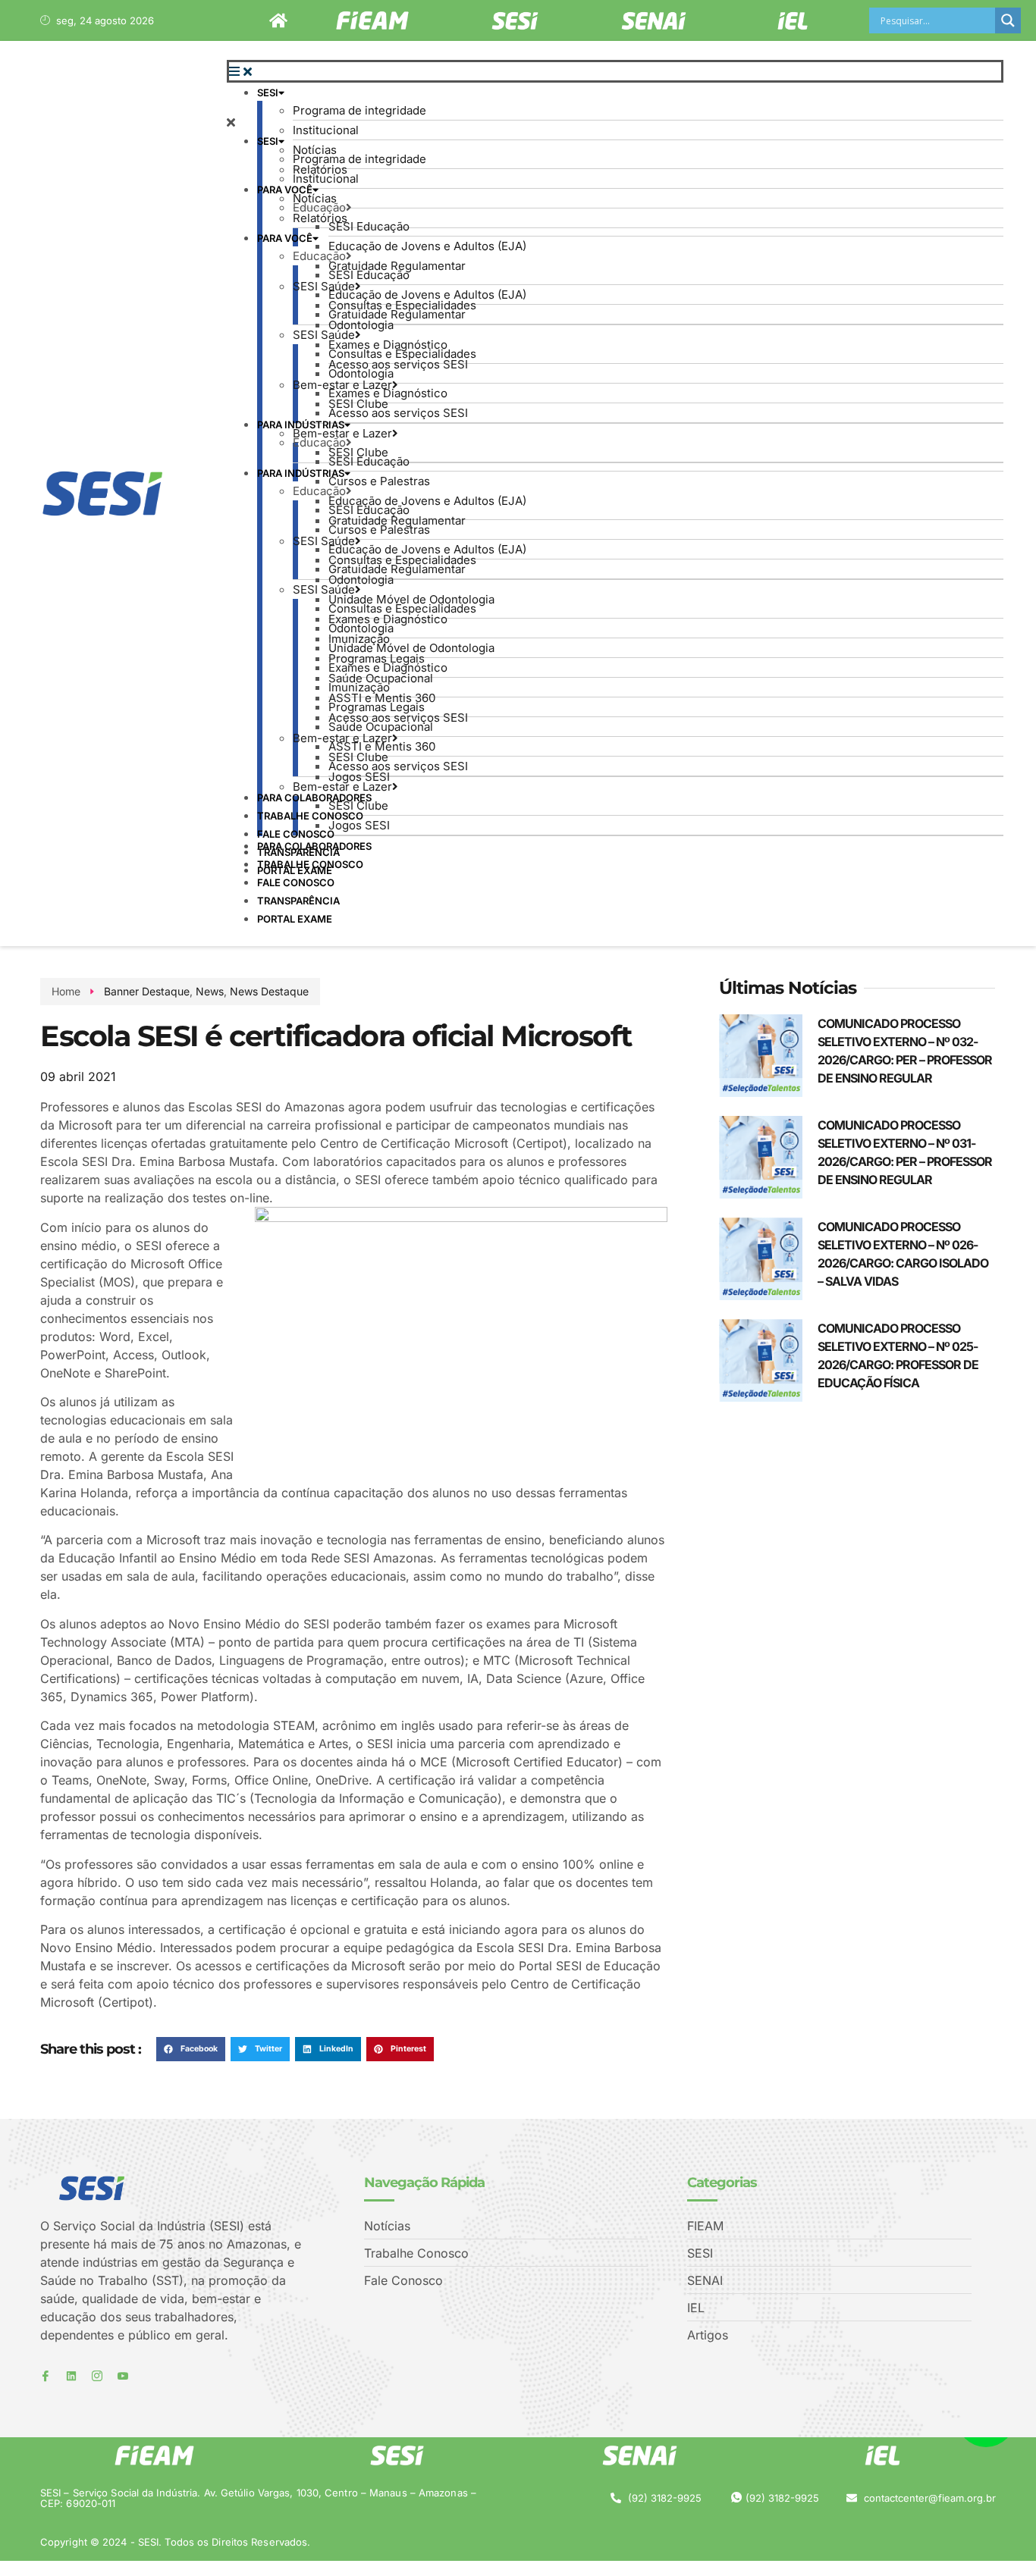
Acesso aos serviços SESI (398, 364)
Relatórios (320, 218)
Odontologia (361, 325)
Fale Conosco (296, 834)
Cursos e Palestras (379, 481)
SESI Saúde (324, 286)
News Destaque (269, 991)
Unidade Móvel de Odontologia (411, 648)
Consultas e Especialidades (402, 354)
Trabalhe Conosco (310, 816)
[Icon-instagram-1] (97, 2376)
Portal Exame (295, 919)
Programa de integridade (359, 110)
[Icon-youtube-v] (123, 2376)
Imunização (359, 687)
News (210, 991)
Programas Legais (377, 707)
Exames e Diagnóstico (388, 393)
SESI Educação (369, 226)
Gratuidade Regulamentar (397, 314)
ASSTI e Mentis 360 (382, 746)
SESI (268, 92)
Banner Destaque (147, 991)
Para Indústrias (301, 425)
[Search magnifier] (1008, 20)
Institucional (326, 130)
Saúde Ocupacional (381, 727)
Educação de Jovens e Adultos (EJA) (427, 246)
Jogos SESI (359, 777)
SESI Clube (358, 452)
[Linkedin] (71, 2376)
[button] (615, 71)
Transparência (298, 901)
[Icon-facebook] (46, 2376)
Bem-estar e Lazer (342, 433)
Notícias (315, 198)
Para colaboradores (314, 846)
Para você (285, 190)
